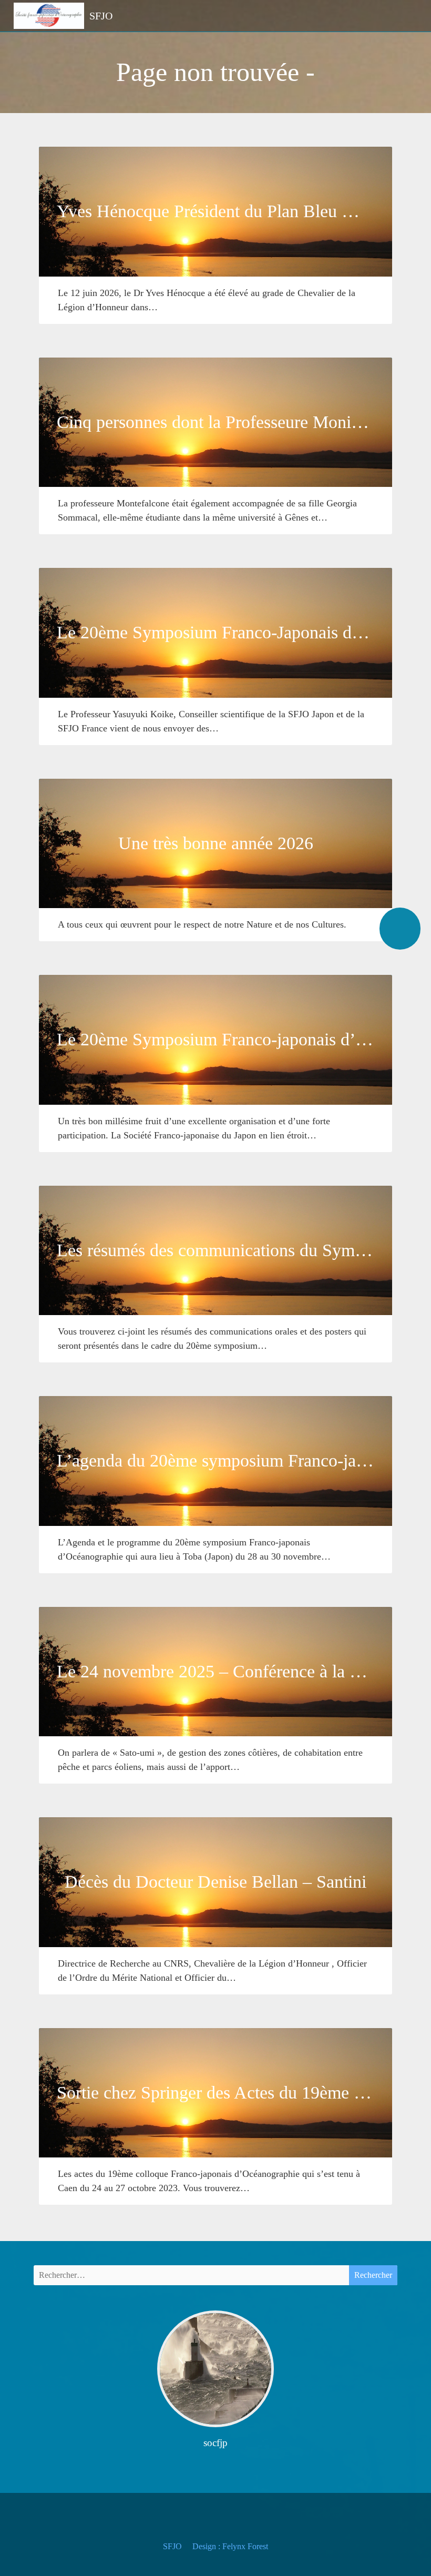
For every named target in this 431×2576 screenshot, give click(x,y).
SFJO (172, 2546)
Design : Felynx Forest (230, 2546)
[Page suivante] (400, 929)
